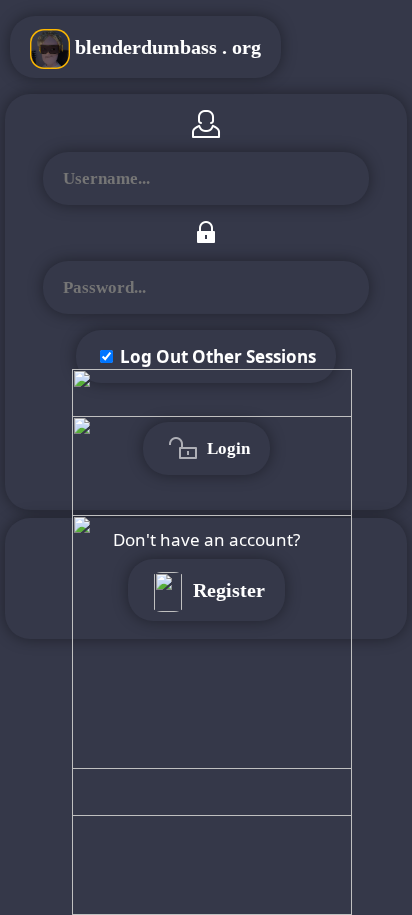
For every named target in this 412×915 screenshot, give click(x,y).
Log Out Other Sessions (218, 356)
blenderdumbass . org (165, 47)
